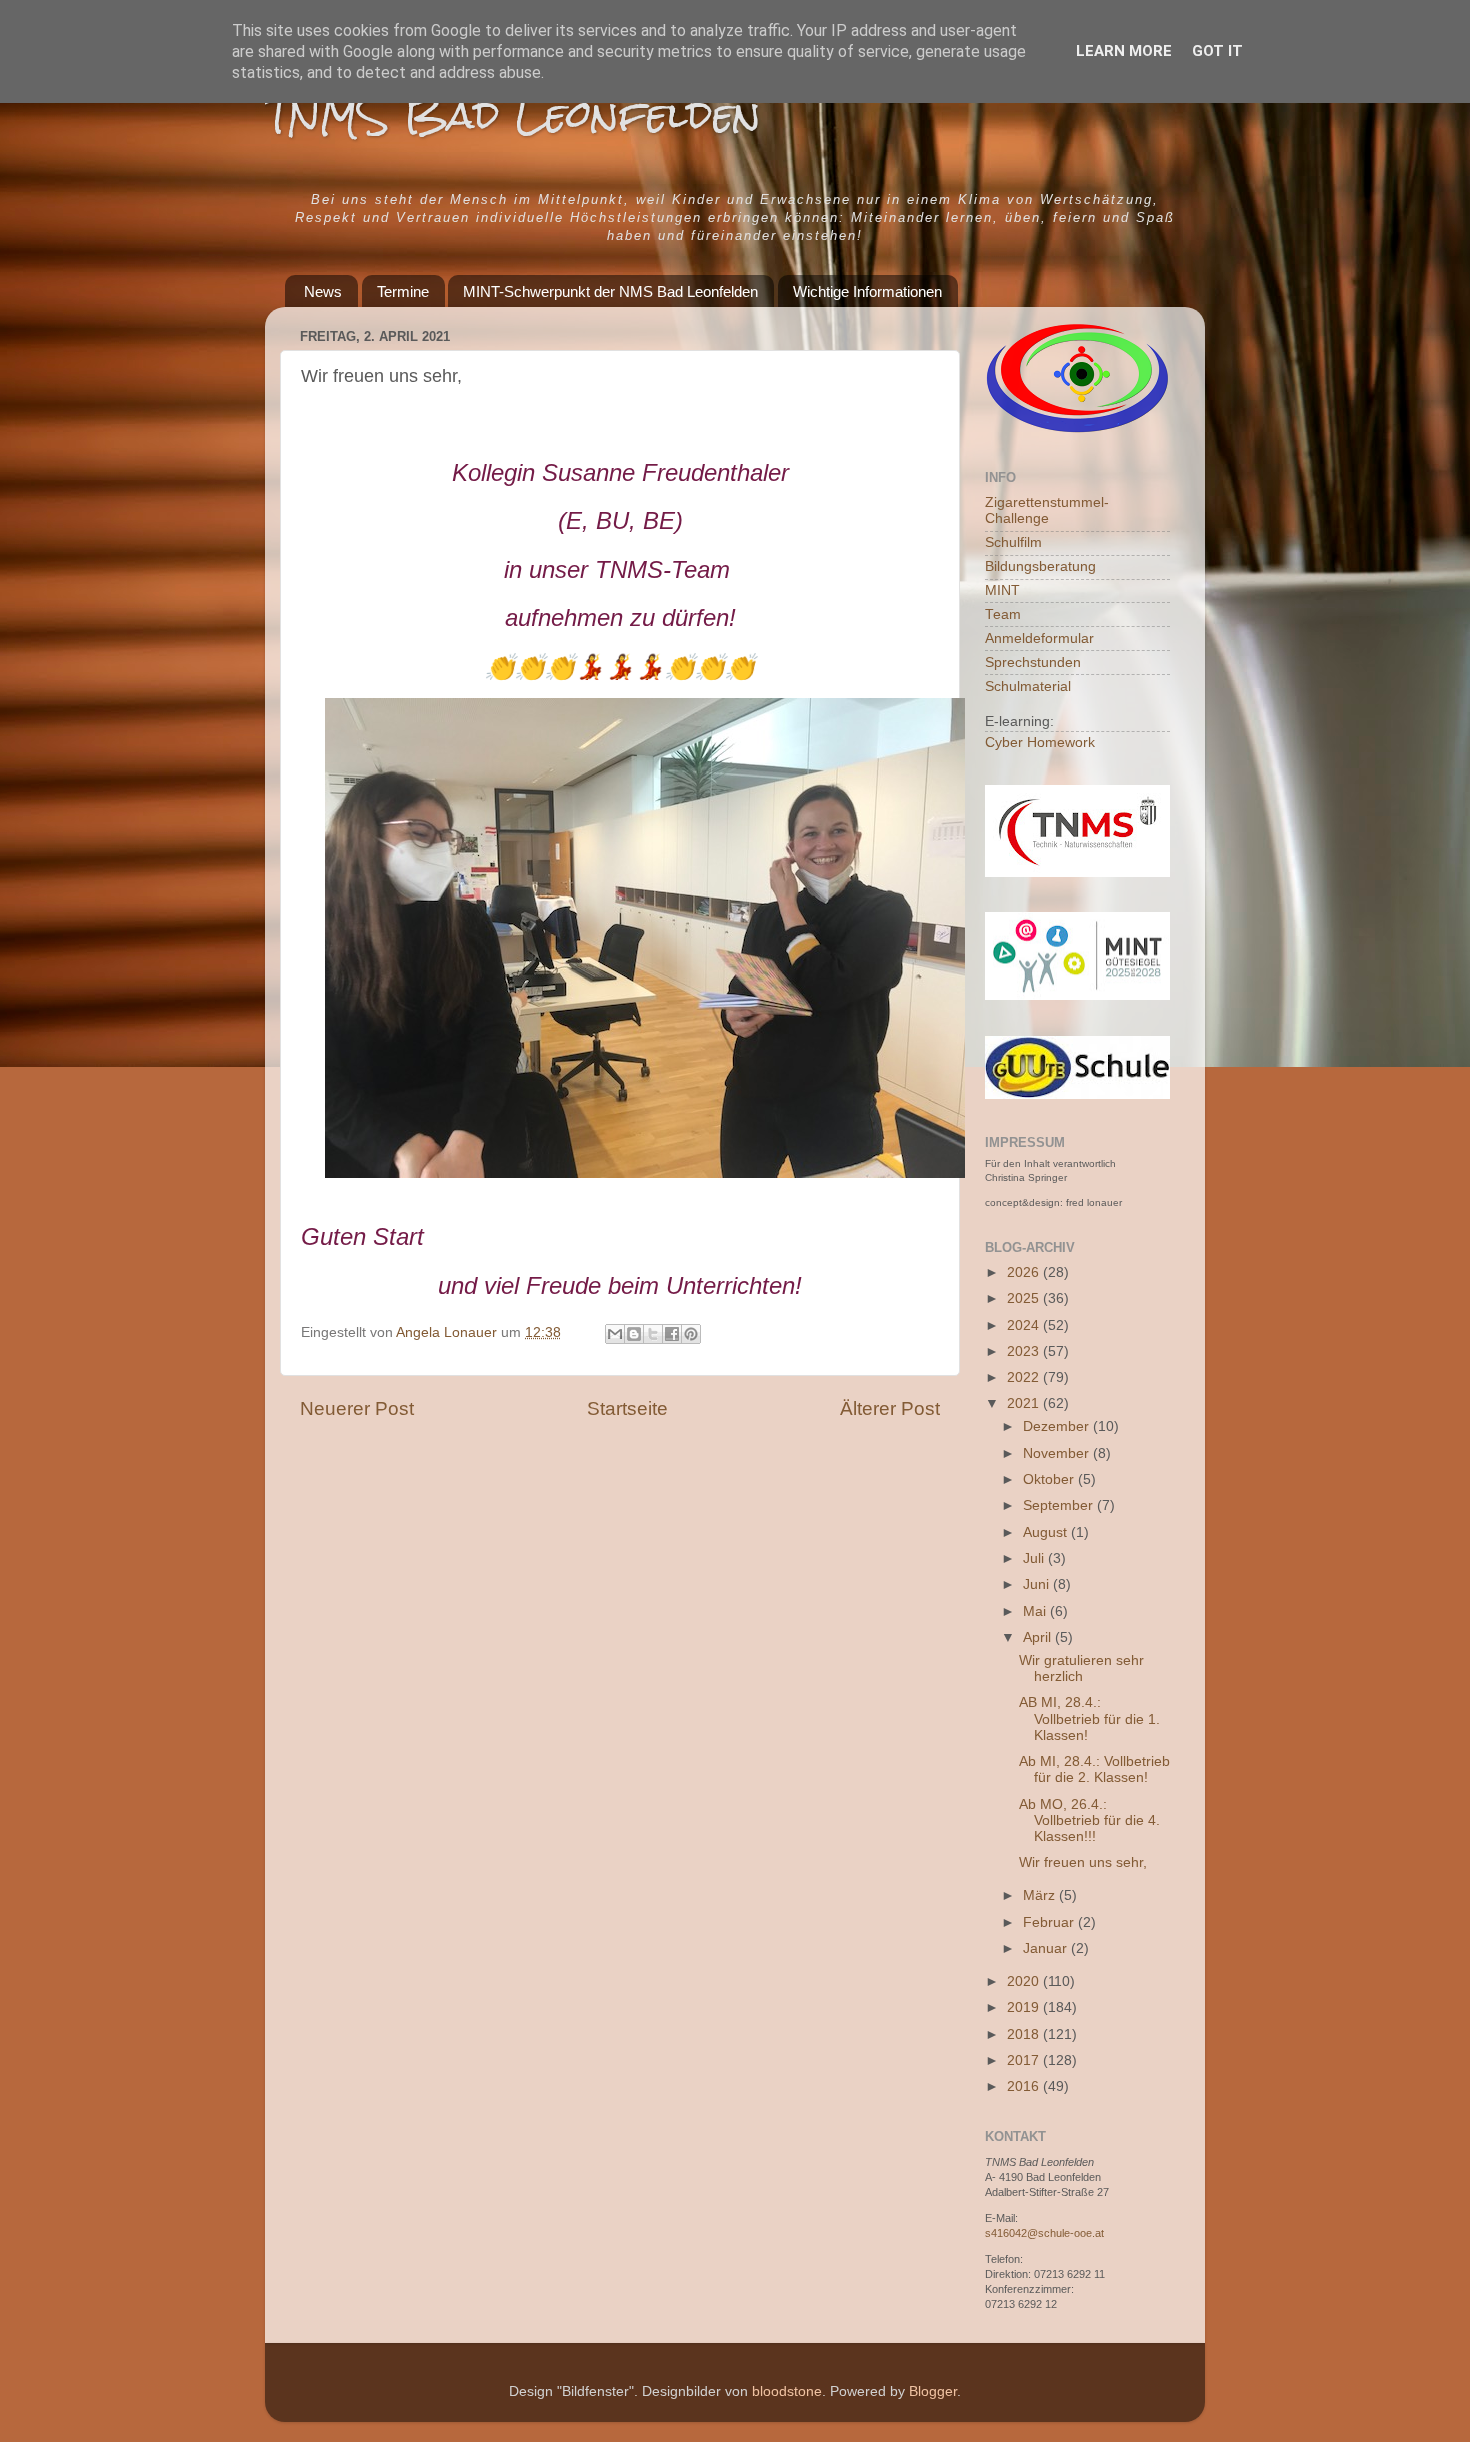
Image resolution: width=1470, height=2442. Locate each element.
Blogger (933, 2391)
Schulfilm (1013, 542)
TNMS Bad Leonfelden (513, 114)
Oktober (1050, 1479)
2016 (1025, 2086)
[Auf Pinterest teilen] (691, 1334)
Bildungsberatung (1040, 566)
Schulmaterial (1028, 686)
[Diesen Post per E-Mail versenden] (615, 1334)
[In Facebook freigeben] (672, 1334)
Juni (1038, 1584)
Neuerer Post (357, 1408)
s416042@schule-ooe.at (1044, 2233)
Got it (1217, 51)
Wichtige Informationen (867, 291)
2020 (1025, 1981)
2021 (1025, 1403)
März (1041, 1895)
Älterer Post (890, 1408)
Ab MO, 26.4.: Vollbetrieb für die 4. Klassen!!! (1089, 1820)
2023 (1025, 1351)
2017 (1025, 2060)
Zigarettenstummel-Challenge (1047, 510)
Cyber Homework (1040, 742)
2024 (1025, 1325)
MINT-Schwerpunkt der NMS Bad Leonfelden (610, 291)
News (323, 291)
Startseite (627, 1408)
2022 (1025, 1377)
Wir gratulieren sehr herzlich (1081, 1668)
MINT (1002, 590)
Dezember (1058, 1426)
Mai (1036, 1611)
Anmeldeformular (1039, 638)
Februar (1050, 1922)
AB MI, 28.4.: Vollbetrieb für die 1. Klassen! (1089, 1718)
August (1047, 1532)
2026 (1025, 1272)
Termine (403, 291)
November (1058, 1453)
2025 (1025, 1298)
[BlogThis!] (634, 1334)
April (1039, 1637)
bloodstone (787, 2391)
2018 (1025, 2034)
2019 (1025, 2007)
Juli (1035, 1558)
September (1060, 1505)
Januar (1047, 1948)
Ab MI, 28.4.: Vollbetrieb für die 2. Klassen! (1094, 1769)
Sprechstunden (1033, 662)
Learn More (1124, 51)
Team (1003, 614)
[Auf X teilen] (653, 1334)
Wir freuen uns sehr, (1083, 1862)
